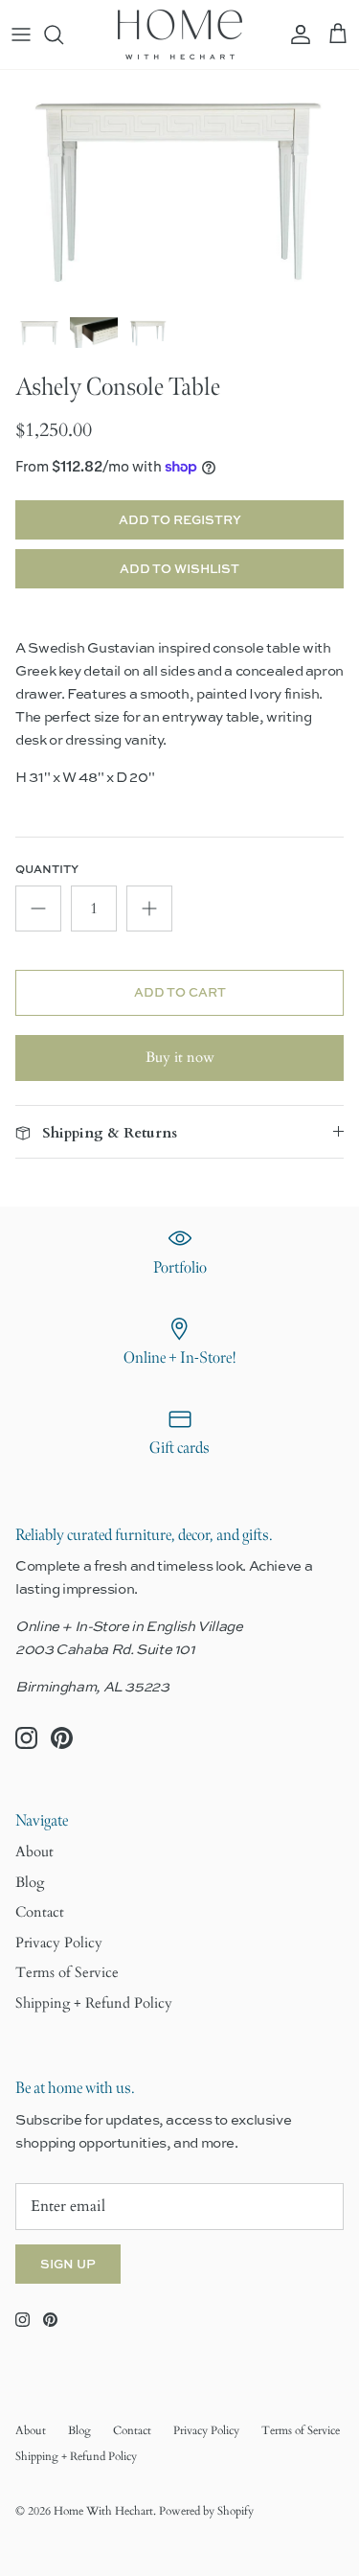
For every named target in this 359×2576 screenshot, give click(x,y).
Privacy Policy (59, 1943)
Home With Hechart (103, 2511)
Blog (30, 1882)
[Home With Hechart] (180, 34)
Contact (40, 1912)
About (34, 1851)
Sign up (68, 2264)
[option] (179, 188)
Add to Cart (180, 992)
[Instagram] (26, 1738)
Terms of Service (67, 1972)
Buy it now (180, 1057)
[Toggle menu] (21, 34)
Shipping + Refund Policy (94, 2003)
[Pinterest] (62, 1738)
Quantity (47, 869)
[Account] (296, 34)
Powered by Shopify (206, 2511)
